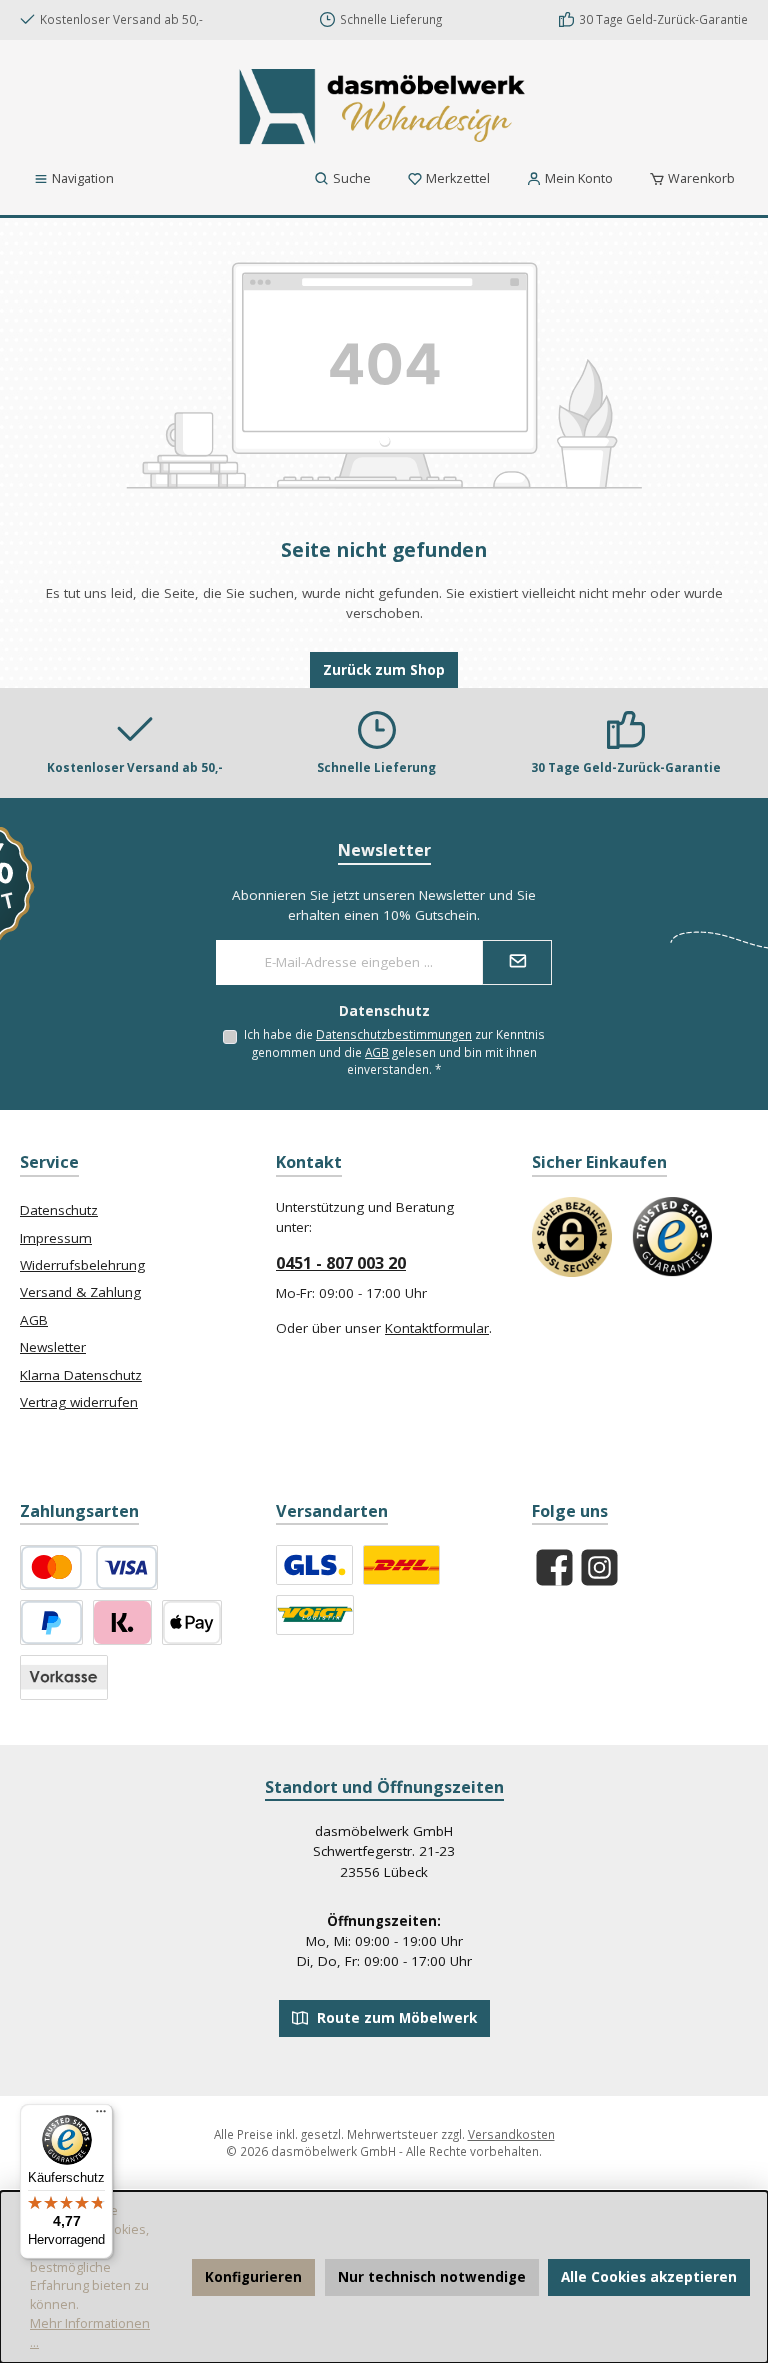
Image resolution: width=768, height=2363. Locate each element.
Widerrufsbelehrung (82, 1265)
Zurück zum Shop (384, 670)
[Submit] (517, 962)
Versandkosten (511, 2134)
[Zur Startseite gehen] (384, 106)
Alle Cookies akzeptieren (649, 2277)
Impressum (56, 1238)
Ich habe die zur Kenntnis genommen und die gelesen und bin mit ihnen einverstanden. (394, 1051)
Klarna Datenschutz (81, 1375)
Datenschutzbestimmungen (394, 1034)
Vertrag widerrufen (79, 1402)
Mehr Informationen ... (90, 2333)
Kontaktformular (437, 1328)
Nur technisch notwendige (432, 2277)
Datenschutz (59, 1210)
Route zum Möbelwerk (395, 2018)
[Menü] (101, 2116)
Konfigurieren (253, 2277)
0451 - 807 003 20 (341, 1263)
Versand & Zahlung (80, 1292)
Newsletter (53, 1347)
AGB (377, 1052)
